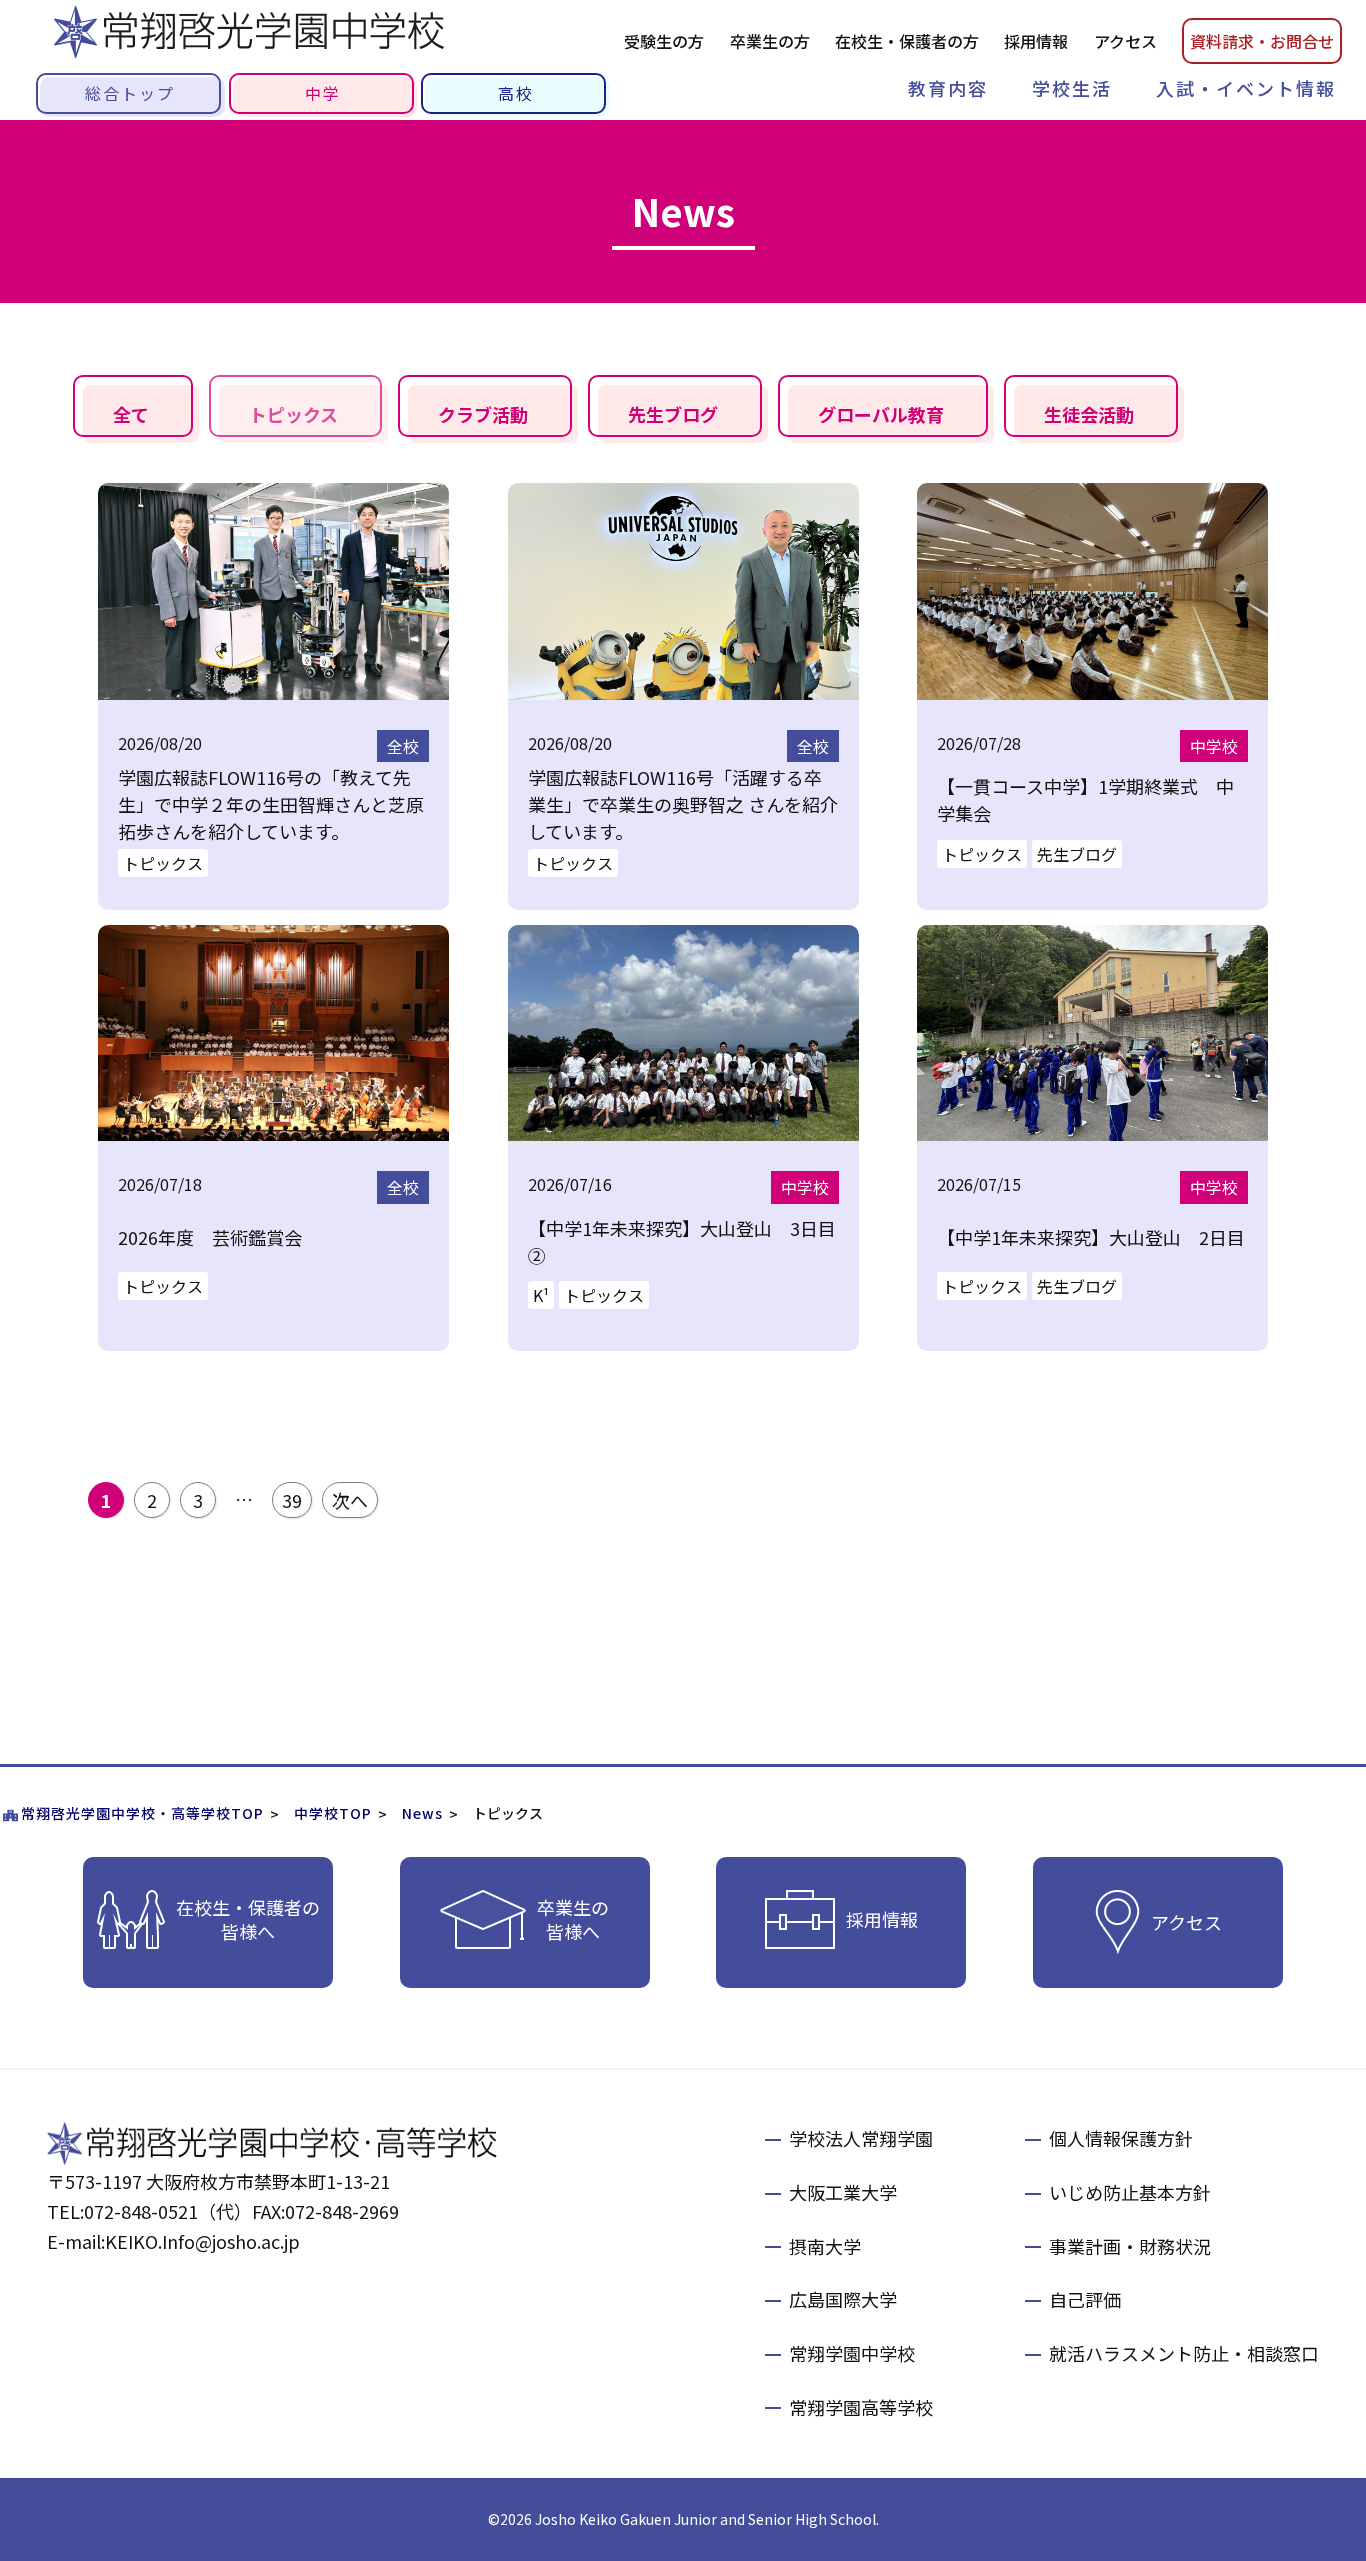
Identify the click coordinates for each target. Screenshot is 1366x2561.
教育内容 (948, 88)
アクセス (1125, 41)
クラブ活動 (483, 414)
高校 (516, 93)
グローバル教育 (881, 414)
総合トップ (130, 93)
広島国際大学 (843, 2299)
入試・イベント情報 (1246, 88)
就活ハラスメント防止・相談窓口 (1184, 2353)
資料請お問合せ (1262, 41)
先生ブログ (673, 414)
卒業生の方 (770, 41)
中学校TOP (333, 1813)
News (422, 1813)
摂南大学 (825, 2246)
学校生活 (1072, 88)
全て (131, 414)
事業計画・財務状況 (1130, 2246)
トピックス (293, 414)
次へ (350, 1500)
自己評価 (1085, 2299)
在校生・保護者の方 (907, 41)
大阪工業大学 (843, 2192)
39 (292, 1500)
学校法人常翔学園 (861, 2138)
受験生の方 (664, 41)
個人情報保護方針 (1121, 2138)
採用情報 (1036, 41)
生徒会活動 (1089, 414)
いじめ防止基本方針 (1130, 2192)
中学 (323, 93)
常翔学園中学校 (852, 2353)
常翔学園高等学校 (861, 2407)
